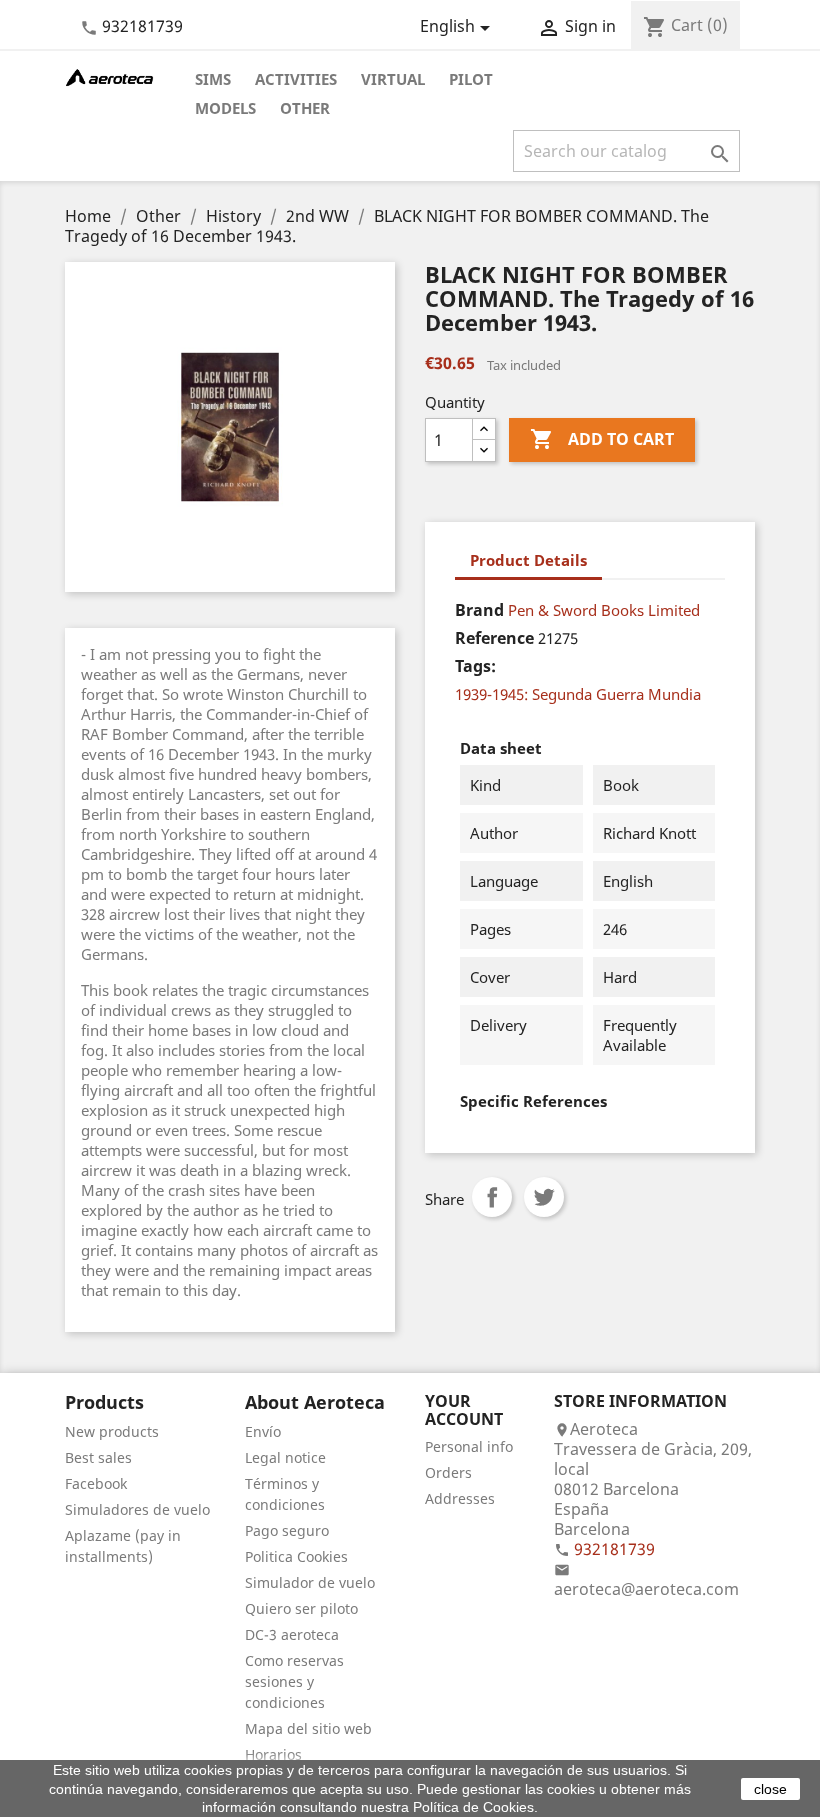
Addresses (460, 1498)
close (770, 1789)
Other (305, 108)
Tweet (544, 1197)
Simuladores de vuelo (137, 1509)
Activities (296, 79)
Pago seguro (287, 1530)
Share (492, 1197)
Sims (213, 79)
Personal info (469, 1446)
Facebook (96, 1483)
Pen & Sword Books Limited (604, 610)
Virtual (393, 79)
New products (112, 1431)
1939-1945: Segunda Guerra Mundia (578, 694)
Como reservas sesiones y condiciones (294, 1681)
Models (225, 108)
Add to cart (602, 439)
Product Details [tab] (528, 560)
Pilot (471, 79)
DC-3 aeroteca (292, 1634)
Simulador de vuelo (310, 1582)
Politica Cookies (296, 1556)
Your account (464, 1410)
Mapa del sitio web (308, 1728)
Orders (448, 1472)
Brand (479, 610)
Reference (494, 638)
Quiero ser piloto (301, 1608)
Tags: (475, 666)
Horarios (273, 1754)
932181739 (142, 26)
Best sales (98, 1457)
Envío (263, 1431)
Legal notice (285, 1457)
